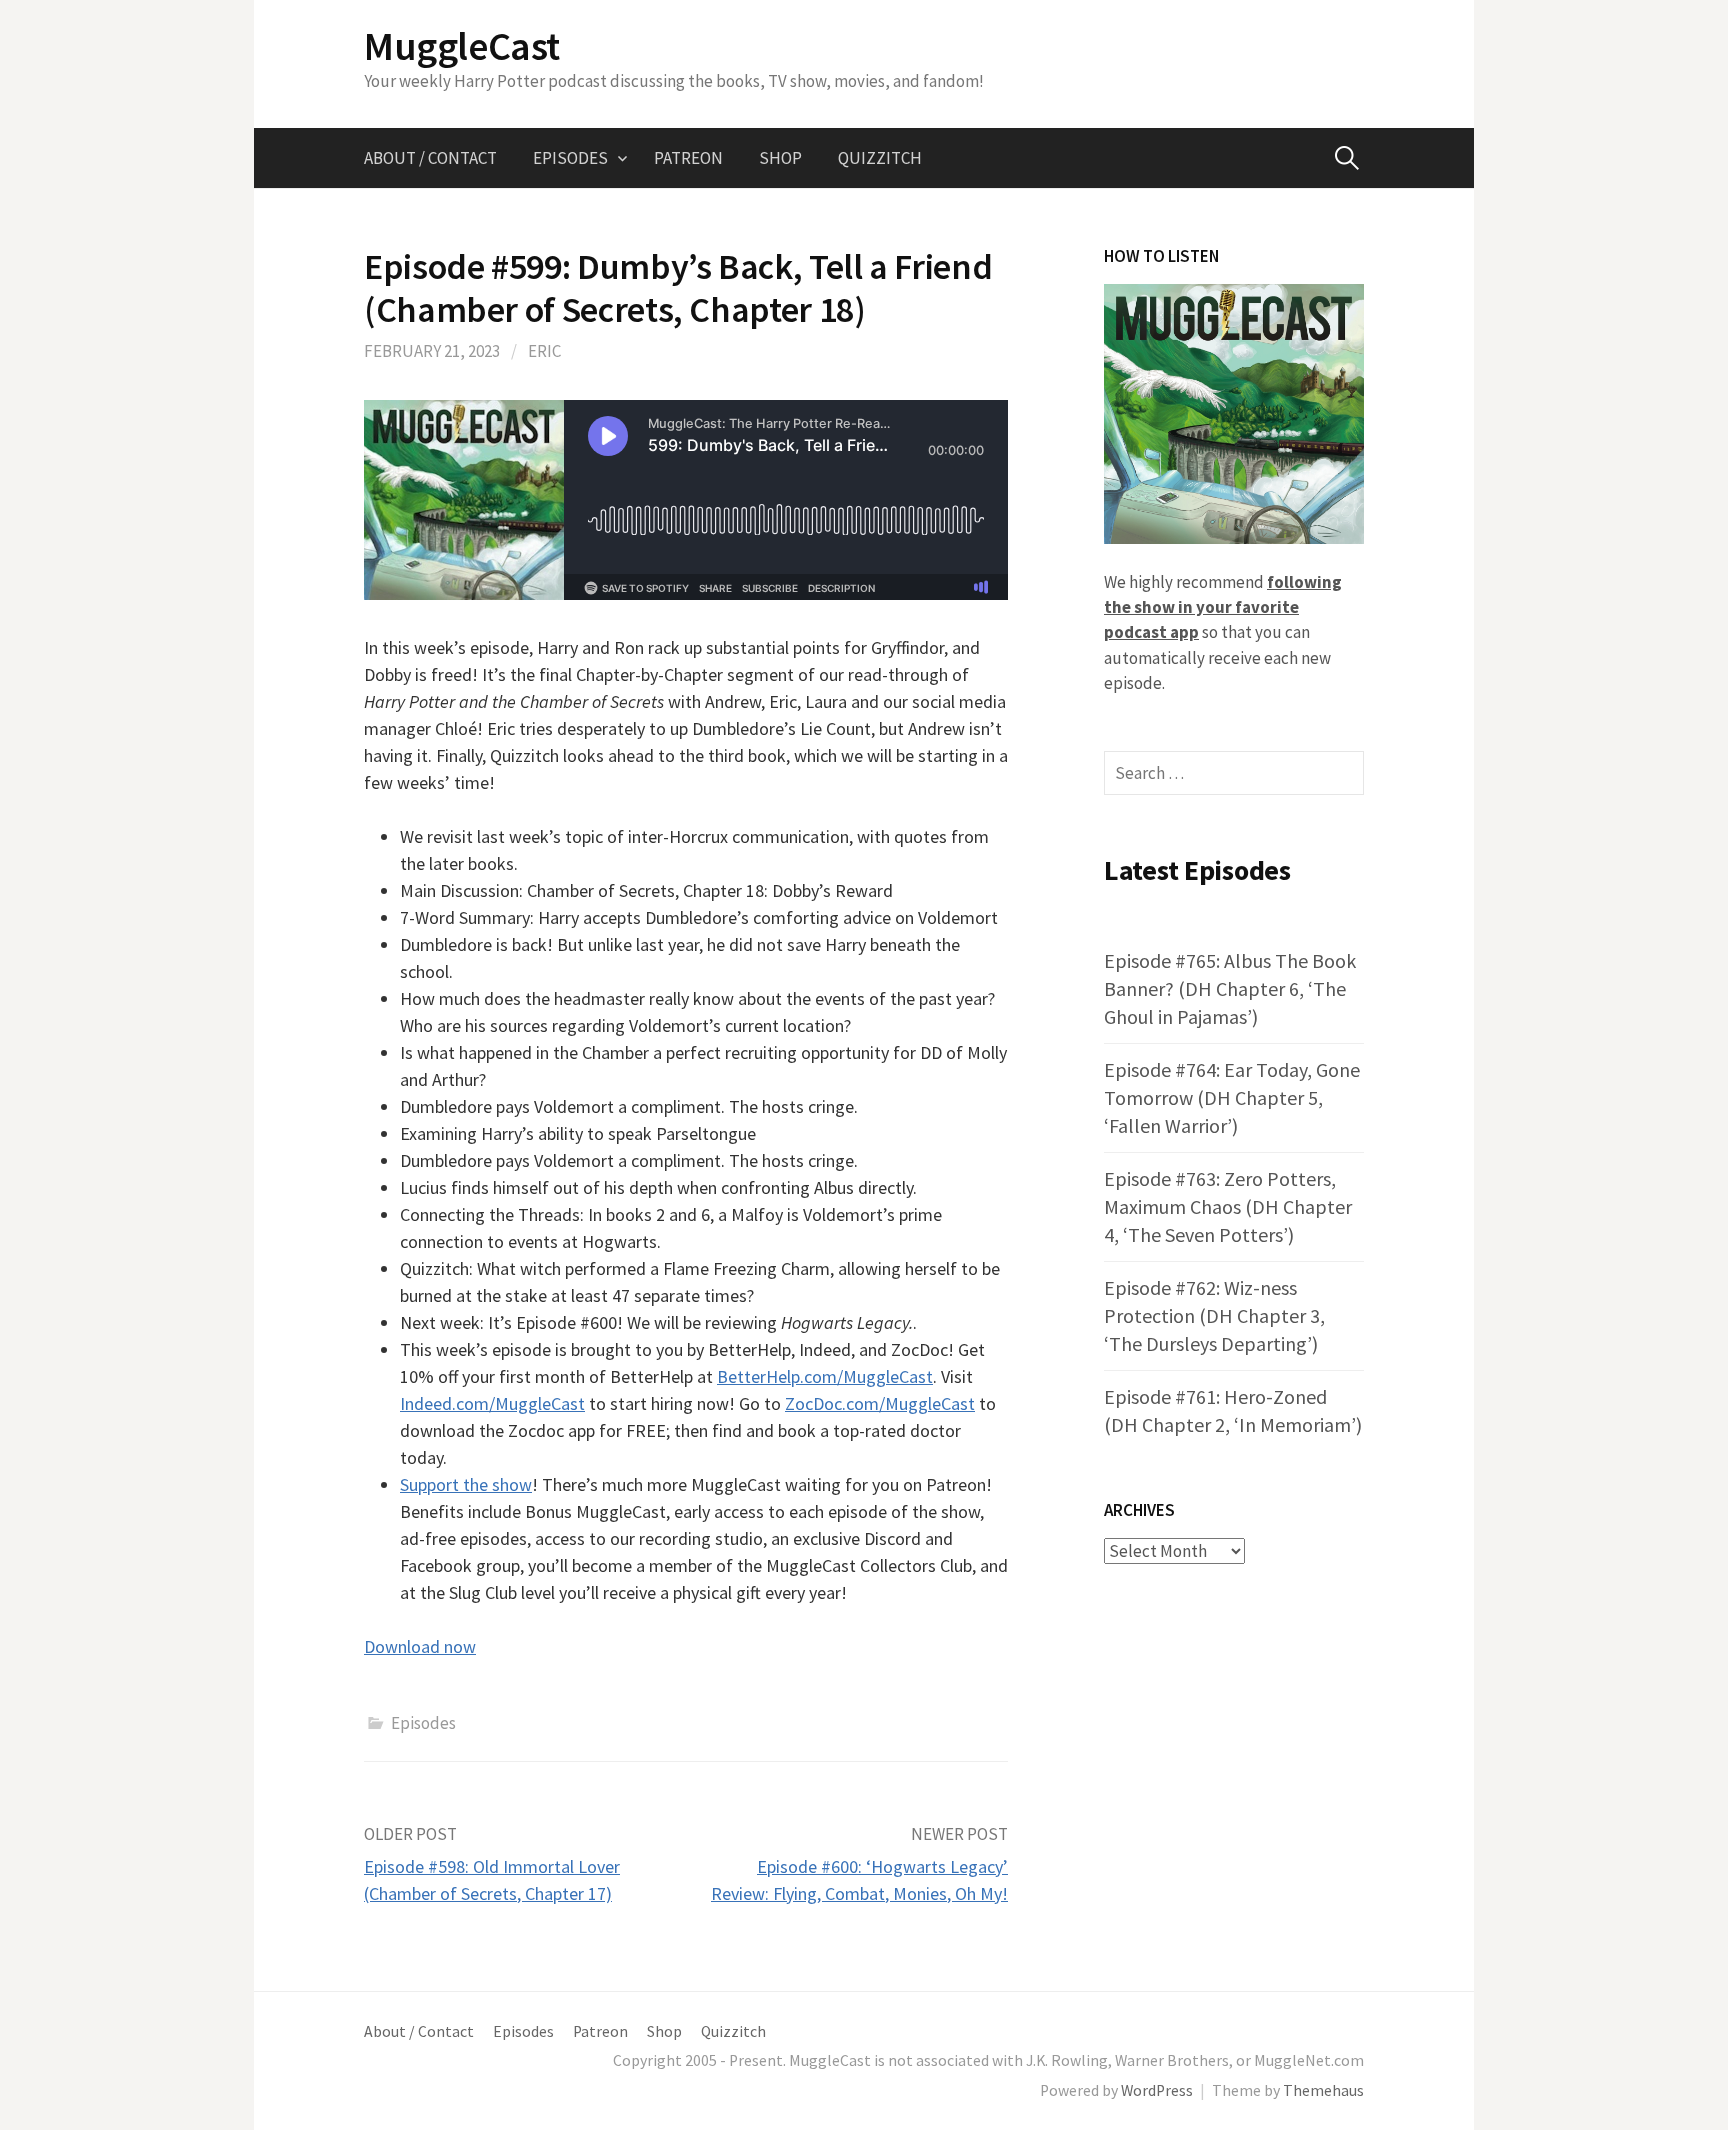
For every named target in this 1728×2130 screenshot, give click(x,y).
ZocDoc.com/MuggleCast (880, 1403)
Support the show (466, 1484)
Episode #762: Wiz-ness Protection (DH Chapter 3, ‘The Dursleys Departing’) (1214, 1315)
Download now (420, 1646)
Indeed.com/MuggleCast (492, 1403)
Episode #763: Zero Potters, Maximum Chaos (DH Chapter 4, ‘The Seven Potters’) (1228, 1206)
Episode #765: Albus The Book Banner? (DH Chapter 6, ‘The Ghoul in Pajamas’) (1230, 988)
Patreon (688, 158)
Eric (544, 351)
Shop (780, 158)
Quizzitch (880, 158)
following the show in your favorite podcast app (1223, 607)
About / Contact (430, 158)
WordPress (1157, 2090)
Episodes (570, 158)
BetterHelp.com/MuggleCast (825, 1376)
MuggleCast (462, 46)
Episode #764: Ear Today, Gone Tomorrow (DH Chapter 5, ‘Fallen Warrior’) (1232, 1097)
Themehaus (1323, 2090)
